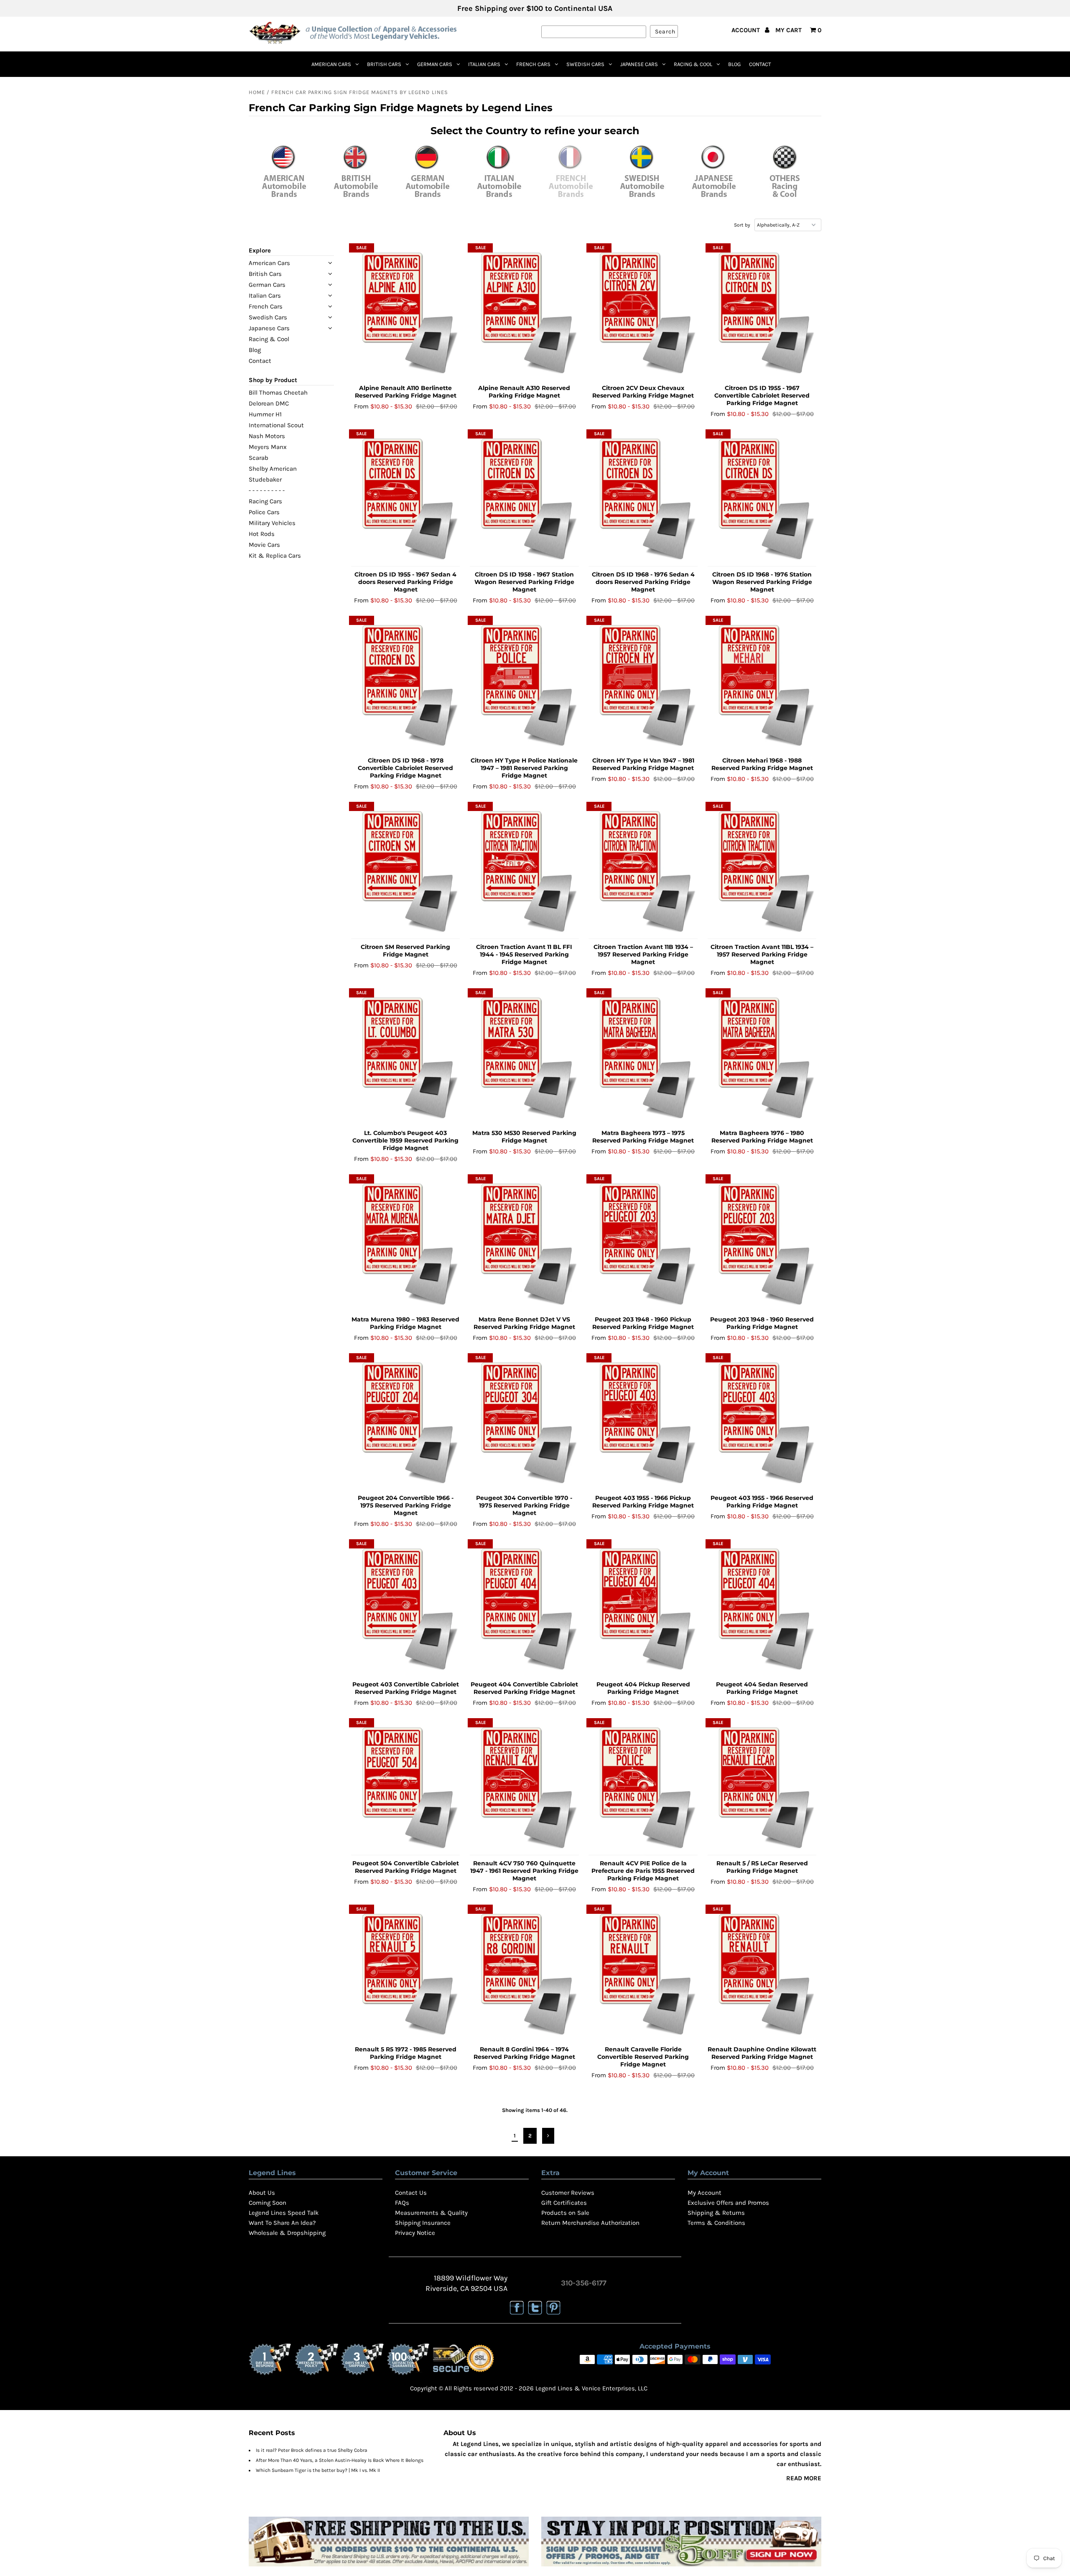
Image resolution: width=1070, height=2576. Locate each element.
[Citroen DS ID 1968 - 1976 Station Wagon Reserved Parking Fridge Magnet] (762, 499)
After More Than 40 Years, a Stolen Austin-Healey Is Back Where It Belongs (340, 2460)
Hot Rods (262, 534)
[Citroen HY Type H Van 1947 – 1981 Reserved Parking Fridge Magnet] (643, 685)
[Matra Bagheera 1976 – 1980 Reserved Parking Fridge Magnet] (762, 1058)
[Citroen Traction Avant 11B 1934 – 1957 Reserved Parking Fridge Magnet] (643, 871)
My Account (704, 2193)
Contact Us (411, 2193)
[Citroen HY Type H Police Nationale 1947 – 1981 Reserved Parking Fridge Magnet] (524, 685)
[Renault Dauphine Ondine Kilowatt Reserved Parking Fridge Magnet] (762, 1974)
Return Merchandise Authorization (590, 2223)
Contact (760, 64)
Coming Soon (267, 2203)
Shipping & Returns (716, 2213)
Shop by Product (273, 380)
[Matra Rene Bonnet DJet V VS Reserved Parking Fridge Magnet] (524, 1244)
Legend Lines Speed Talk (284, 2213)
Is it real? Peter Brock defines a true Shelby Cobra (312, 2450)
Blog (734, 64)
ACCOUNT (746, 30)
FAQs (402, 2203)
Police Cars (264, 512)
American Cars (331, 64)
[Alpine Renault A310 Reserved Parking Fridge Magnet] (524, 313)
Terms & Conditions (716, 2223)
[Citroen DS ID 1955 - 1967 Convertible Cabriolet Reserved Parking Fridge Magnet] (762, 313)
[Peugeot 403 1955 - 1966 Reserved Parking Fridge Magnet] (762, 1423)
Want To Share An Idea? (282, 2223)
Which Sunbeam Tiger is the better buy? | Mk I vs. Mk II (318, 2470)
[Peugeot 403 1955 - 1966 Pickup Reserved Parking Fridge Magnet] (643, 1423)
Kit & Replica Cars (275, 556)
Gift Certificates (564, 2203)
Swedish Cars (585, 64)
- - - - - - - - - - (267, 490)
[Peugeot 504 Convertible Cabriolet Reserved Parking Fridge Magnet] (406, 1788)
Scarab (259, 458)
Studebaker (265, 479)
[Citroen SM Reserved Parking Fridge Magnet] (406, 871)
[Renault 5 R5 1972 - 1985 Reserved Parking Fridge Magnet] (406, 1974)
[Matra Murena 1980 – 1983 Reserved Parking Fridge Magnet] (406, 1244)
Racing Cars (265, 501)
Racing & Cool (693, 64)
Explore (260, 250)
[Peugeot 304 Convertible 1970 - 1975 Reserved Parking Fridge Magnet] (524, 1423)
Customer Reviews (568, 2193)
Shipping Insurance (423, 2223)
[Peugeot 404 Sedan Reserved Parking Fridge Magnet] (762, 1609)
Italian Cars (484, 64)
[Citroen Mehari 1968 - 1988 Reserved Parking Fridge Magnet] (762, 685)
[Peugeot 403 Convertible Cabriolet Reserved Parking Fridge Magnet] (406, 1609)
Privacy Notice (415, 2233)
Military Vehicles (272, 523)
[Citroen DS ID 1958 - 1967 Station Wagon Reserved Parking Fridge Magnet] (524, 499)
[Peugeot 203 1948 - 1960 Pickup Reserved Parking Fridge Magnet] (643, 1244)
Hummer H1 (265, 414)
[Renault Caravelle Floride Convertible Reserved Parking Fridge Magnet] (643, 1974)
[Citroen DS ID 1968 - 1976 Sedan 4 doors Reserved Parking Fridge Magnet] (643, 499)
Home (257, 92)
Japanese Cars (639, 64)
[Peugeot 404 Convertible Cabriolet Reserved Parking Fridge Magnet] (524, 1609)
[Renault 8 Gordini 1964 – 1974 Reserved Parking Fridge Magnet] (524, 1974)
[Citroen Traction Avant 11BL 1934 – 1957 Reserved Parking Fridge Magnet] (762, 871)
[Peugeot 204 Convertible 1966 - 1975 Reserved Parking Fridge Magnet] (406, 1423)
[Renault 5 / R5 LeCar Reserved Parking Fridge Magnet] (762, 1788)
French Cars (533, 64)
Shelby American (273, 469)
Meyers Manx (268, 447)
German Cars (435, 64)
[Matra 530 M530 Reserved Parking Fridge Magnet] (524, 1058)
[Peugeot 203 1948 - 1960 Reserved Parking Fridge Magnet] (762, 1244)
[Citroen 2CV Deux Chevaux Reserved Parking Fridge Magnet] (643, 313)
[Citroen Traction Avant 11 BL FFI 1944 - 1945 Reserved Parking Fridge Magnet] (524, 871)
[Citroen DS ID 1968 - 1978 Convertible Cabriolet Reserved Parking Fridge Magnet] (406, 685)
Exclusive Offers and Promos (728, 2203)
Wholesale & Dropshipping (287, 2233)
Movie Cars (264, 545)
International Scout (276, 425)
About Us (262, 2193)
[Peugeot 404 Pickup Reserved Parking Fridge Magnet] (643, 1609)
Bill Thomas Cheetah (278, 393)
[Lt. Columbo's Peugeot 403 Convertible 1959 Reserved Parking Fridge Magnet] (406, 1058)
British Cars (384, 64)
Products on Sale (565, 2213)
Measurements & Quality (431, 2213)
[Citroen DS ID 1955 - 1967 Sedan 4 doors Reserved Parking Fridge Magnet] (406, 499)
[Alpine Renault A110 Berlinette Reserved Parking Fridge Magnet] (406, 313)
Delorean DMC (269, 403)
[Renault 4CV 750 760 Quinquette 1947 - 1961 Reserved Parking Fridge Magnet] (524, 1788)
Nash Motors (267, 436)
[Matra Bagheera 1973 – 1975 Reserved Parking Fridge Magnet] (643, 1058)
